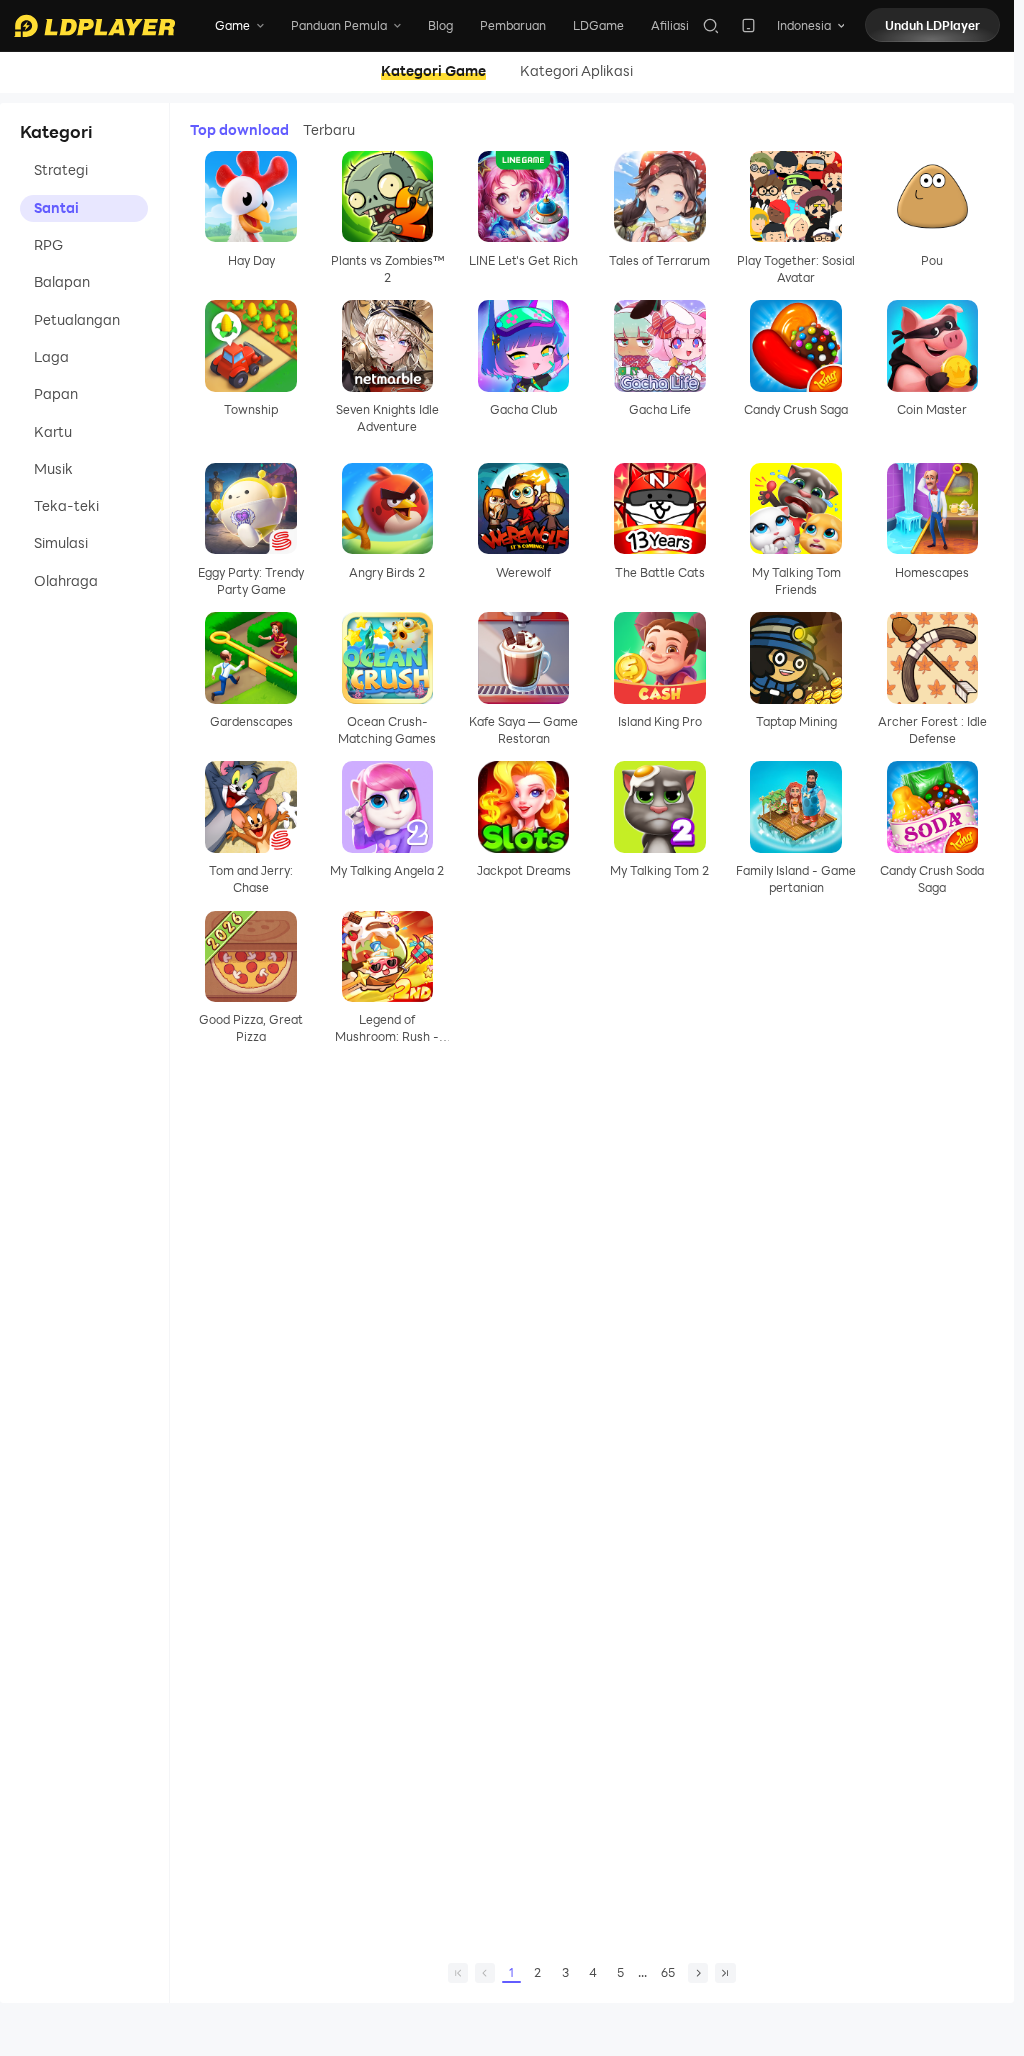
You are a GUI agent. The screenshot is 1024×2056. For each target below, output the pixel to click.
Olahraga (66, 581)
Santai (56, 208)
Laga (51, 357)
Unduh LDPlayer (932, 25)
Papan (56, 394)
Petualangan (77, 320)
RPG (48, 245)
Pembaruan (513, 25)
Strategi (61, 170)
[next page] (698, 1973)
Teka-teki (66, 506)
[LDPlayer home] (94, 26)
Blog (440, 25)
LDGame (598, 25)
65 (668, 1972)
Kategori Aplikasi (576, 71)
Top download (239, 131)
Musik (53, 469)
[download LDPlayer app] (748, 25)
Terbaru (329, 131)
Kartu (53, 432)
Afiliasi (670, 25)
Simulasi (61, 543)
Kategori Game (433, 71)
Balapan (62, 282)
